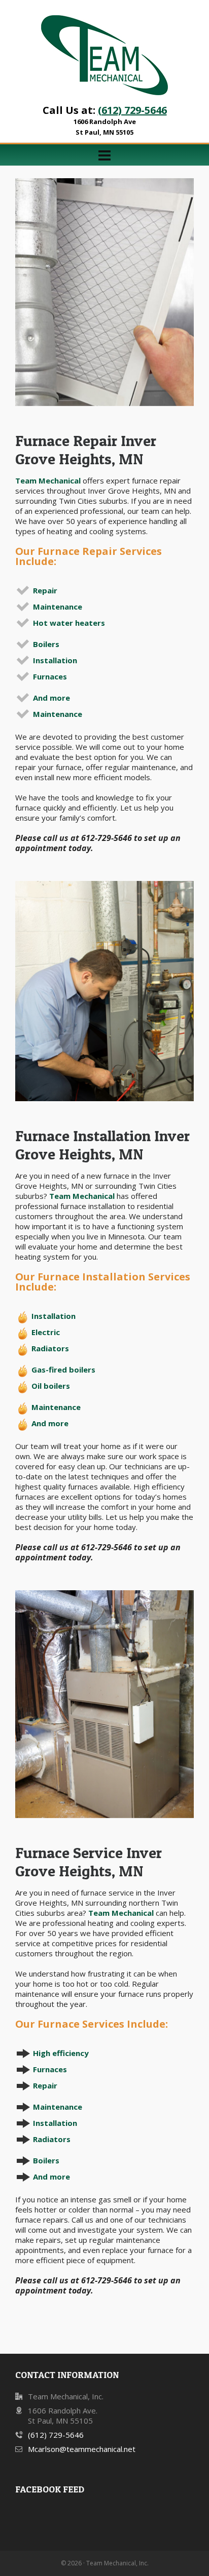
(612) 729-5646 (132, 110)
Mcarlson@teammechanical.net (82, 2449)
